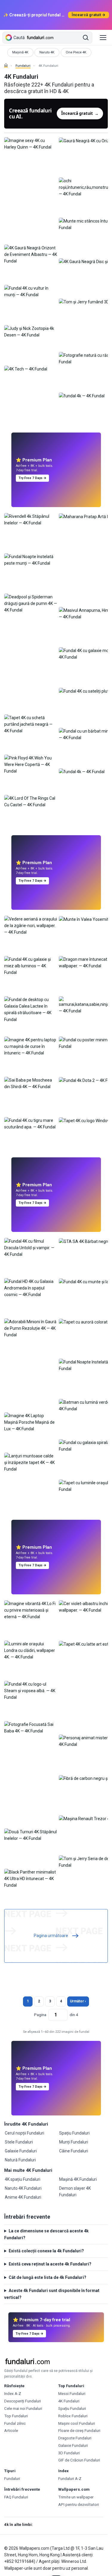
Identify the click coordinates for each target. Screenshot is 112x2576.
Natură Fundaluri (20, 2160)
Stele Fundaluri (19, 2142)
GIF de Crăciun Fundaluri (79, 2460)
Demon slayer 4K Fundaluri (75, 2192)
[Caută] (86, 38)
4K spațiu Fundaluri (23, 2179)
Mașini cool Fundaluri (77, 2423)
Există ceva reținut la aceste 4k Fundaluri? (50, 2264)
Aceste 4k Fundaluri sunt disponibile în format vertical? (52, 2294)
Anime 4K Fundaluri (23, 2197)
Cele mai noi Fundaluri (23, 2409)
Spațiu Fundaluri (74, 2133)
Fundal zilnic (15, 2423)
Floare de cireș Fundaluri (79, 2431)
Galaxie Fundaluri (21, 2151)
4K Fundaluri (69, 2401)
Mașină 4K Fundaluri (78, 2179)
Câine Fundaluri (74, 2151)
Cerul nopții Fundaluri (24, 2133)
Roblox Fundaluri (73, 2416)
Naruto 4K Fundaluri (23, 2188)
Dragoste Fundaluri (75, 2438)
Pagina (40, 2015)
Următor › (78, 2001)
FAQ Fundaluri (16, 2497)
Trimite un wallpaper (76, 2497)
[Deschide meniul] (103, 38)
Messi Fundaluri (72, 2394)
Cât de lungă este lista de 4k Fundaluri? (47, 2277)
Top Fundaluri (16, 2416)
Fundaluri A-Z (70, 2479)
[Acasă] (6, 65)
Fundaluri (23, 66)
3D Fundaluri (69, 2453)
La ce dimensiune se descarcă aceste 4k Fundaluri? (46, 2234)
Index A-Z (13, 2394)
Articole (11, 2431)
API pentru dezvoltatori (79, 2505)
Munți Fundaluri (74, 2142)
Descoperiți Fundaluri (23, 2401)
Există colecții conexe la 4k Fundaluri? (46, 2251)
